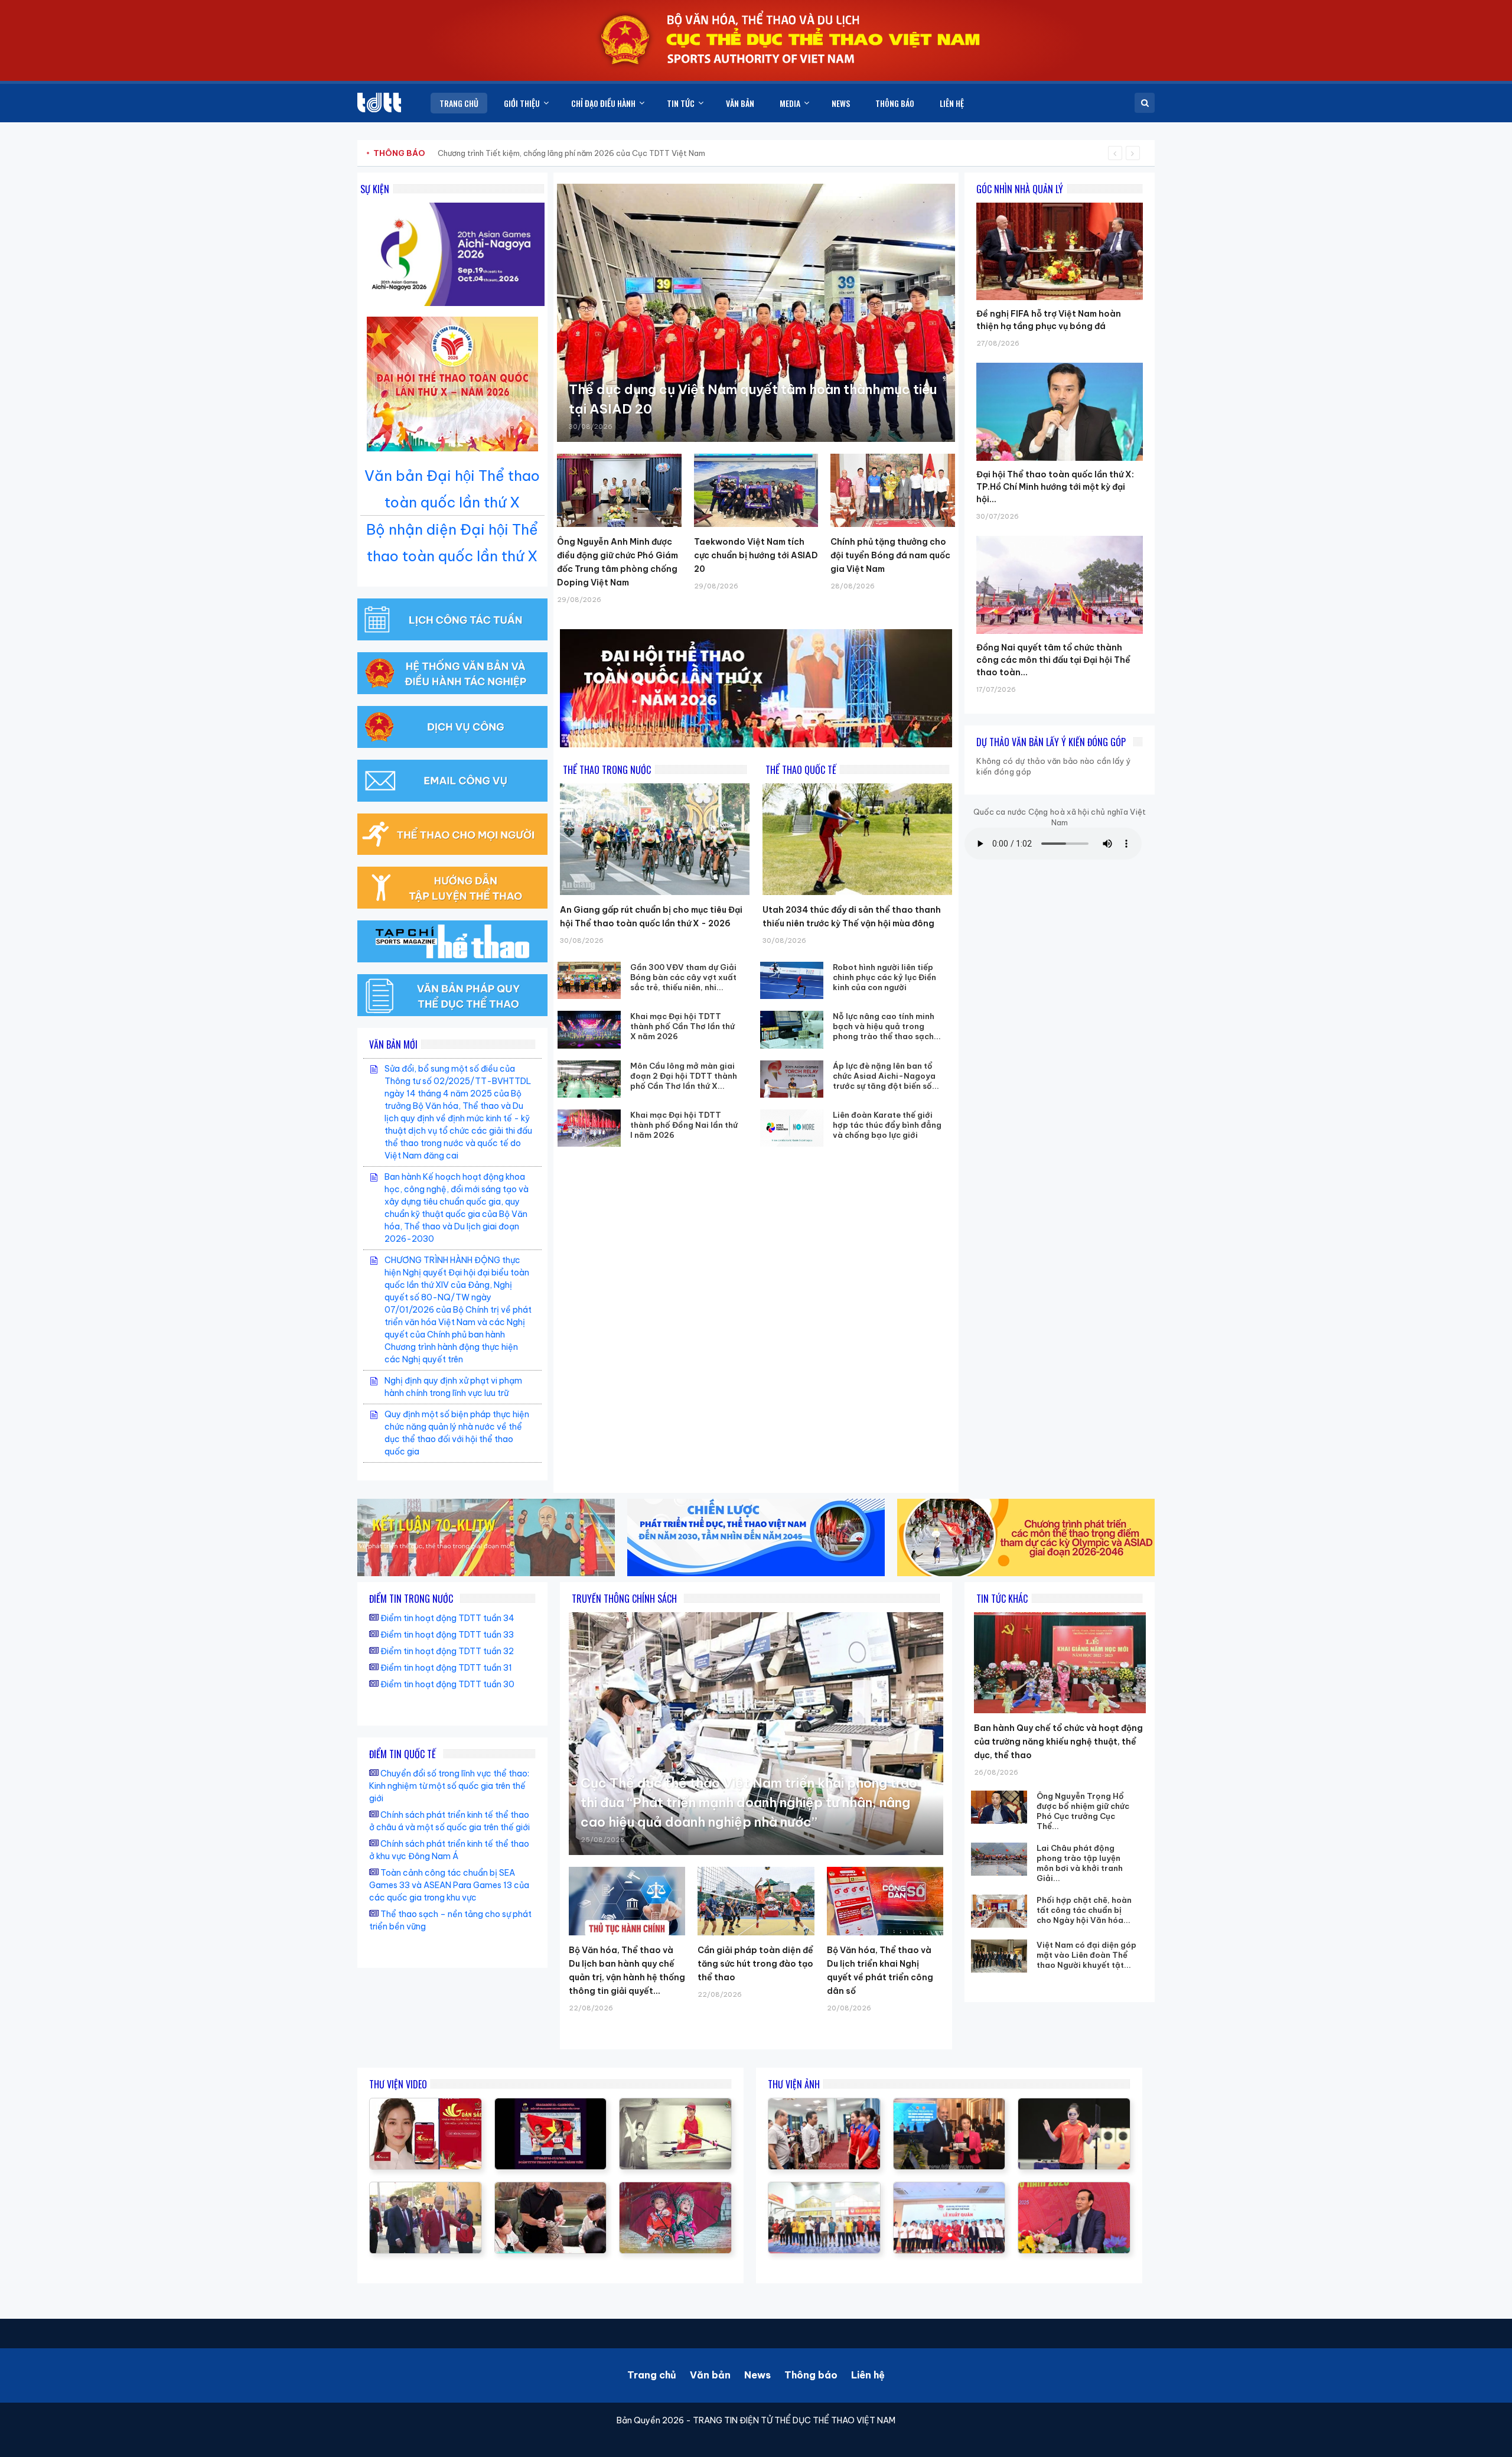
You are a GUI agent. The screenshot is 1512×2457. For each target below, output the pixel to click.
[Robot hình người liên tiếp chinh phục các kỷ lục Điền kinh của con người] (792, 980)
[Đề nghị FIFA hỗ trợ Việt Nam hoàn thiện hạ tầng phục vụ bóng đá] (1060, 203)
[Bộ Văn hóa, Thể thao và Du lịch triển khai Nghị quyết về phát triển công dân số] (885, 1901)
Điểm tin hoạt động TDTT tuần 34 (447, 1618)
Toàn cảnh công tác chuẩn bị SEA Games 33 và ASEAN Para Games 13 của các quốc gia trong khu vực (449, 1885)
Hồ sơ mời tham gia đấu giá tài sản (435, 153)
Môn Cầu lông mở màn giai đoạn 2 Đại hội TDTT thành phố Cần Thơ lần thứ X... (684, 1076)
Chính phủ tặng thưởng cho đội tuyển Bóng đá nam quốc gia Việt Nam (890, 555)
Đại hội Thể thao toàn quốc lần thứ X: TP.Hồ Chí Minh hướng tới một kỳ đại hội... (1055, 487)
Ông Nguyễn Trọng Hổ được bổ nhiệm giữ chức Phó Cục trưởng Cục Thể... (1083, 1811)
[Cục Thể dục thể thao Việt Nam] (379, 102)
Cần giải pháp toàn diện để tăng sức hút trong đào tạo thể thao (755, 1964)
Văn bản (710, 2375)
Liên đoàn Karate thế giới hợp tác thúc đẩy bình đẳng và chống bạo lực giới (887, 1125)
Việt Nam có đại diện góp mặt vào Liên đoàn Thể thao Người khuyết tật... (1086, 1955)
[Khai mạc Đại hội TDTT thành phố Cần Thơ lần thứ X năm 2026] (589, 1029)
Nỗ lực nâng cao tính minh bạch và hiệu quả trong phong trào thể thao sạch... (887, 1026)
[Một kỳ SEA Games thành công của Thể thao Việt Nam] (551, 2104)
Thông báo (811, 2375)
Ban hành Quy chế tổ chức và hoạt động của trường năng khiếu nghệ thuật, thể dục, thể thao (1058, 1742)
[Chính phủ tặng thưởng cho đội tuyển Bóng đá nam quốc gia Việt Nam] (893, 490)
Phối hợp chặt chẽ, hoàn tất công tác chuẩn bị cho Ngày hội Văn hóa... (1084, 1910)
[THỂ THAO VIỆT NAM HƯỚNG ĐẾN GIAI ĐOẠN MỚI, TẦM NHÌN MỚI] (675, 2104)
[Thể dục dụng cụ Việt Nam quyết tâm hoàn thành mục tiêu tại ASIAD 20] (756, 313)
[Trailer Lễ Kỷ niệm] (426, 2104)
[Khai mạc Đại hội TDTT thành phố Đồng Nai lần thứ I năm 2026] (589, 1128)
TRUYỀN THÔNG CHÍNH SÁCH (624, 1599)
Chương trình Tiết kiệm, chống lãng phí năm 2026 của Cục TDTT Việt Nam (571, 153)
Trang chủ (652, 2375)
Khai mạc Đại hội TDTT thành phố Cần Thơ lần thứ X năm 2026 (682, 1026)
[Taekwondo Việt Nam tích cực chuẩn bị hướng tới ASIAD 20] (756, 490)
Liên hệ (868, 2375)
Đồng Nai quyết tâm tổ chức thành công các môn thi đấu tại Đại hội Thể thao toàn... (1053, 660)
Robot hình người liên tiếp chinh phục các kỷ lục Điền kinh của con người (884, 977)
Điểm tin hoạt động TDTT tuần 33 (447, 1635)
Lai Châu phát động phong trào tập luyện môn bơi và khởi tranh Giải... (1080, 1863)
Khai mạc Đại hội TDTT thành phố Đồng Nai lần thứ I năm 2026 (684, 1125)
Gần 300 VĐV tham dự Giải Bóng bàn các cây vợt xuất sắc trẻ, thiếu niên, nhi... (683, 977)
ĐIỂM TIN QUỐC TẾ (403, 1754)
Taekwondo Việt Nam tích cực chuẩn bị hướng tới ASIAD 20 (756, 555)
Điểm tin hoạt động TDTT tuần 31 (446, 1668)
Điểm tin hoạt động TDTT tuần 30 (447, 1684)
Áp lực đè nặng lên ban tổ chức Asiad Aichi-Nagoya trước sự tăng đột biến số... (886, 1076)
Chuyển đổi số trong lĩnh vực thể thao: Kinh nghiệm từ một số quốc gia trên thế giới (449, 1786)
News (757, 2375)
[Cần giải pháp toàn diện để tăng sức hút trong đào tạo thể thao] (756, 1901)
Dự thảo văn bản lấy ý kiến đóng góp (1051, 742)
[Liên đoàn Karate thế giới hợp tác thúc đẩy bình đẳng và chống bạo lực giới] (792, 1128)
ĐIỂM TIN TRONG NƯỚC (411, 1599)
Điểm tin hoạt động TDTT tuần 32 (447, 1651)
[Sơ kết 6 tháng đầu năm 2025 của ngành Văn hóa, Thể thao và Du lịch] (675, 2188)
